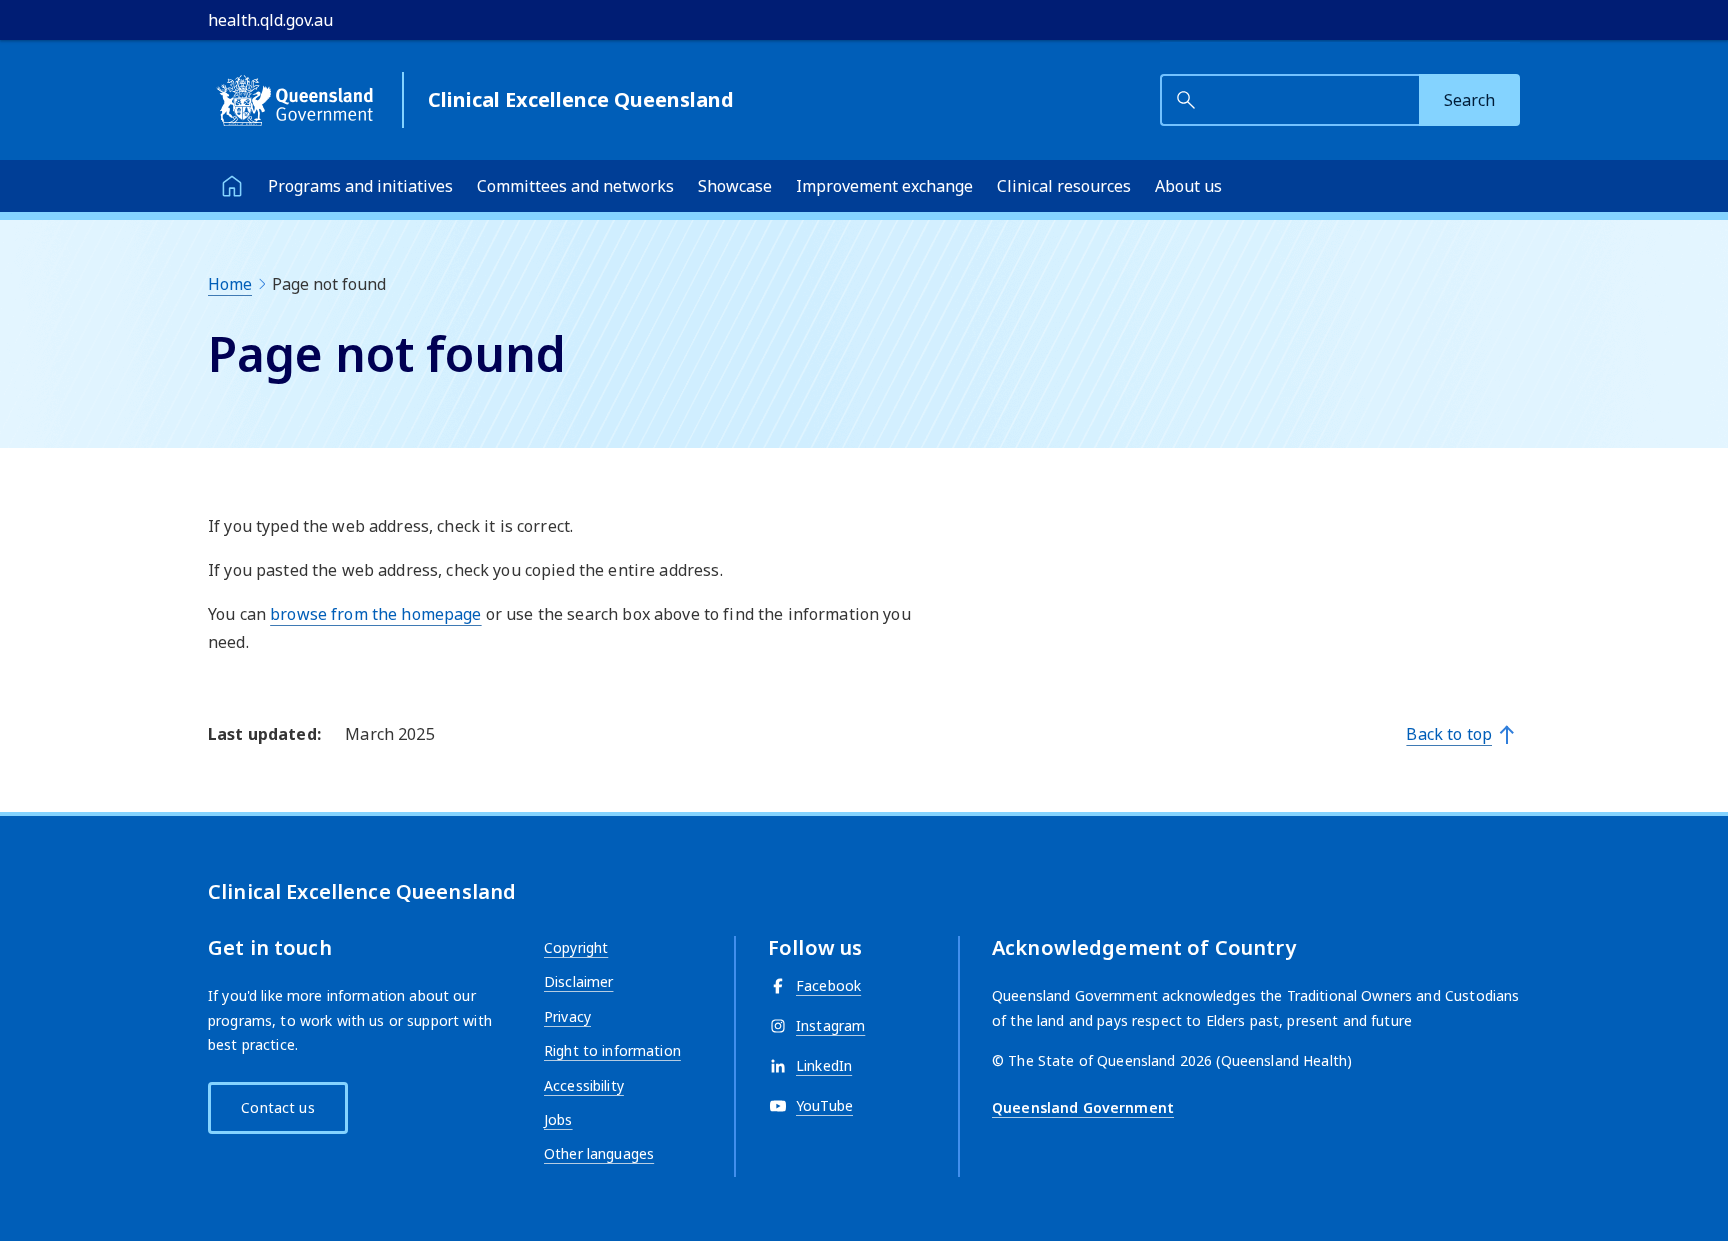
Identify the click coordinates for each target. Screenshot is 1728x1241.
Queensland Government (1083, 1107)
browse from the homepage (375, 614)
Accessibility (584, 1085)
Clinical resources (1064, 186)
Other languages (599, 1153)
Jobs (558, 1119)
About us (1188, 186)
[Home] (232, 186)
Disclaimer (578, 981)
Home (230, 284)
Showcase (735, 186)
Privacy (567, 1016)
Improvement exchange (884, 186)
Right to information (612, 1050)
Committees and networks (575, 186)
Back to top (1449, 734)
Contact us (277, 1107)
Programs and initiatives (360, 186)
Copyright (576, 947)
